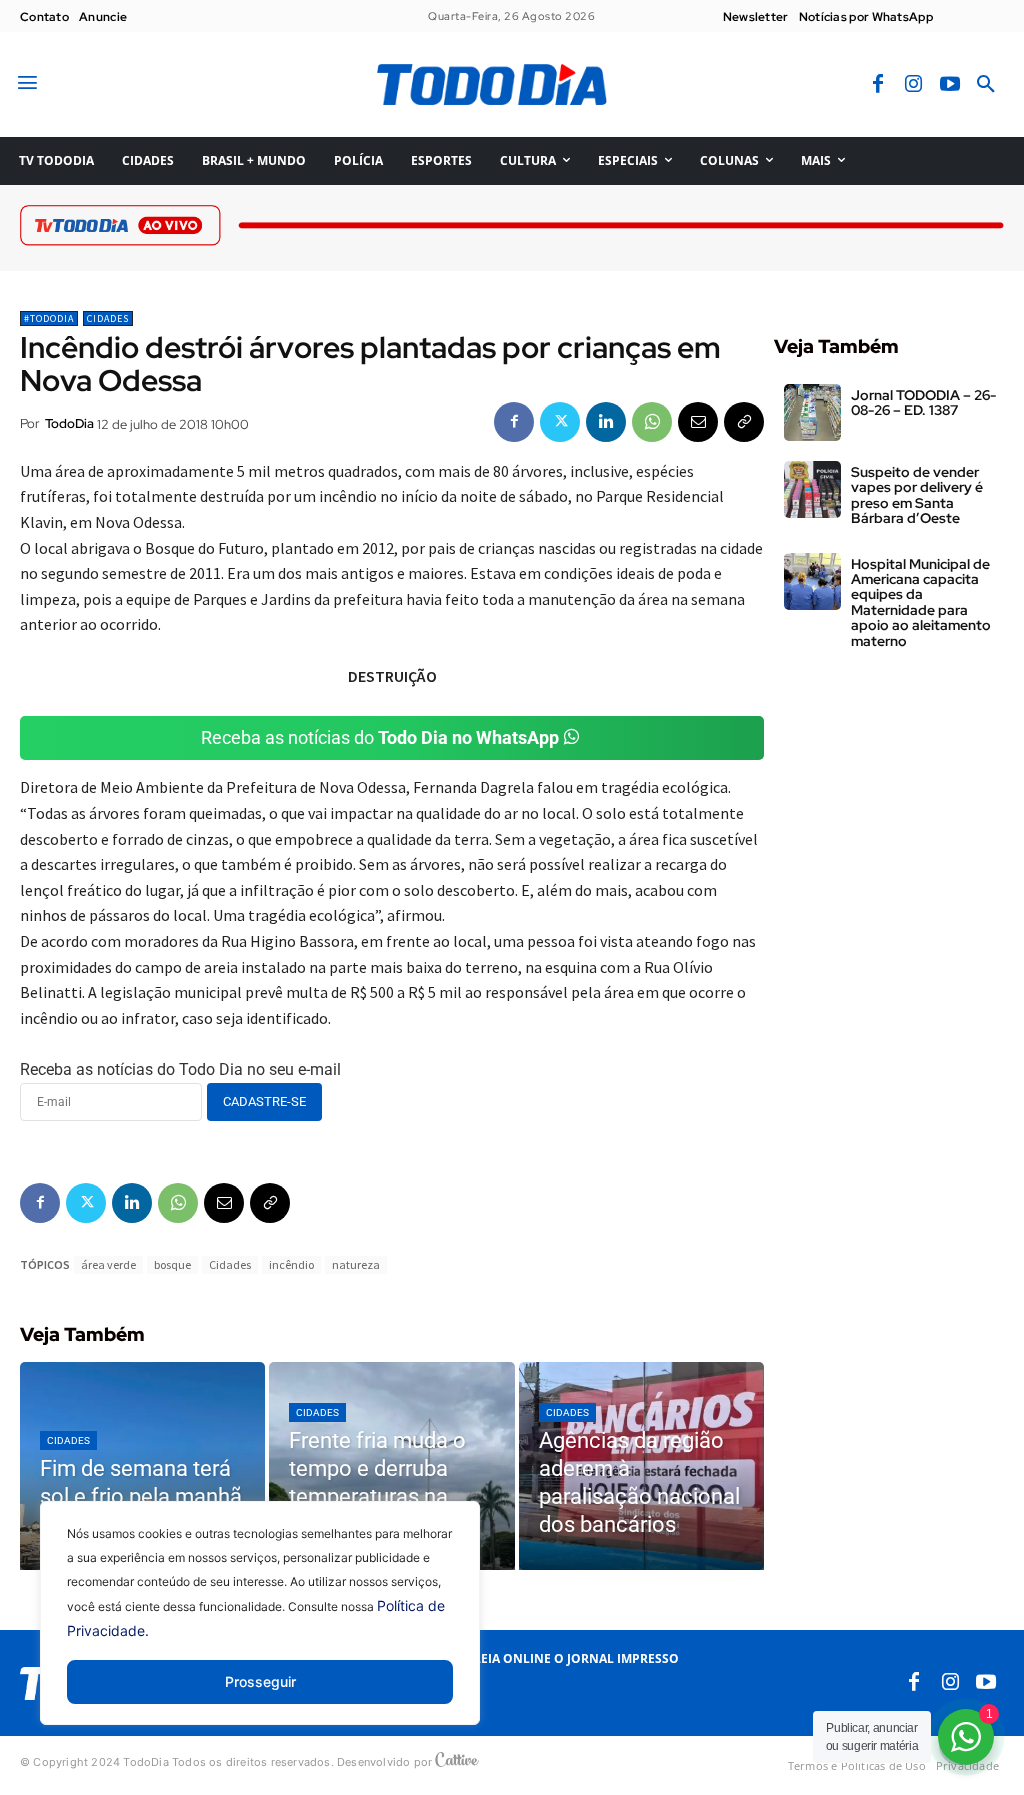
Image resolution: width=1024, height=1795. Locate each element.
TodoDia (69, 423)
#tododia (49, 318)
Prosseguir (260, 1681)
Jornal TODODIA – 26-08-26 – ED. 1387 (923, 402)
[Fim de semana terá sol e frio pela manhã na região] (142, 1466)
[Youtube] (950, 85)
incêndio (291, 1264)
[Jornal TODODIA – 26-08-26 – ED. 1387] (812, 412)
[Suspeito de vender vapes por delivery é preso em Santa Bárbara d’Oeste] (812, 489)
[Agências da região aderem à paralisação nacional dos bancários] (641, 1466)
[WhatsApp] (652, 422)
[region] (260, 1628)
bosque (172, 1264)
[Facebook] (878, 85)
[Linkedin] (606, 422)
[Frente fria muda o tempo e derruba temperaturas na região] (391, 1466)
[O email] (698, 422)
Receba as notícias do (380, 737)
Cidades (108, 318)
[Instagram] (914, 85)
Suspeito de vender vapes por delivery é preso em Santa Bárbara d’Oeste (917, 495)
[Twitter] (560, 422)
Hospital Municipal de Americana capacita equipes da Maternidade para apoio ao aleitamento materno (921, 602)
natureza (356, 1264)
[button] (986, 85)
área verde (108, 1264)
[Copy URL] (744, 422)
